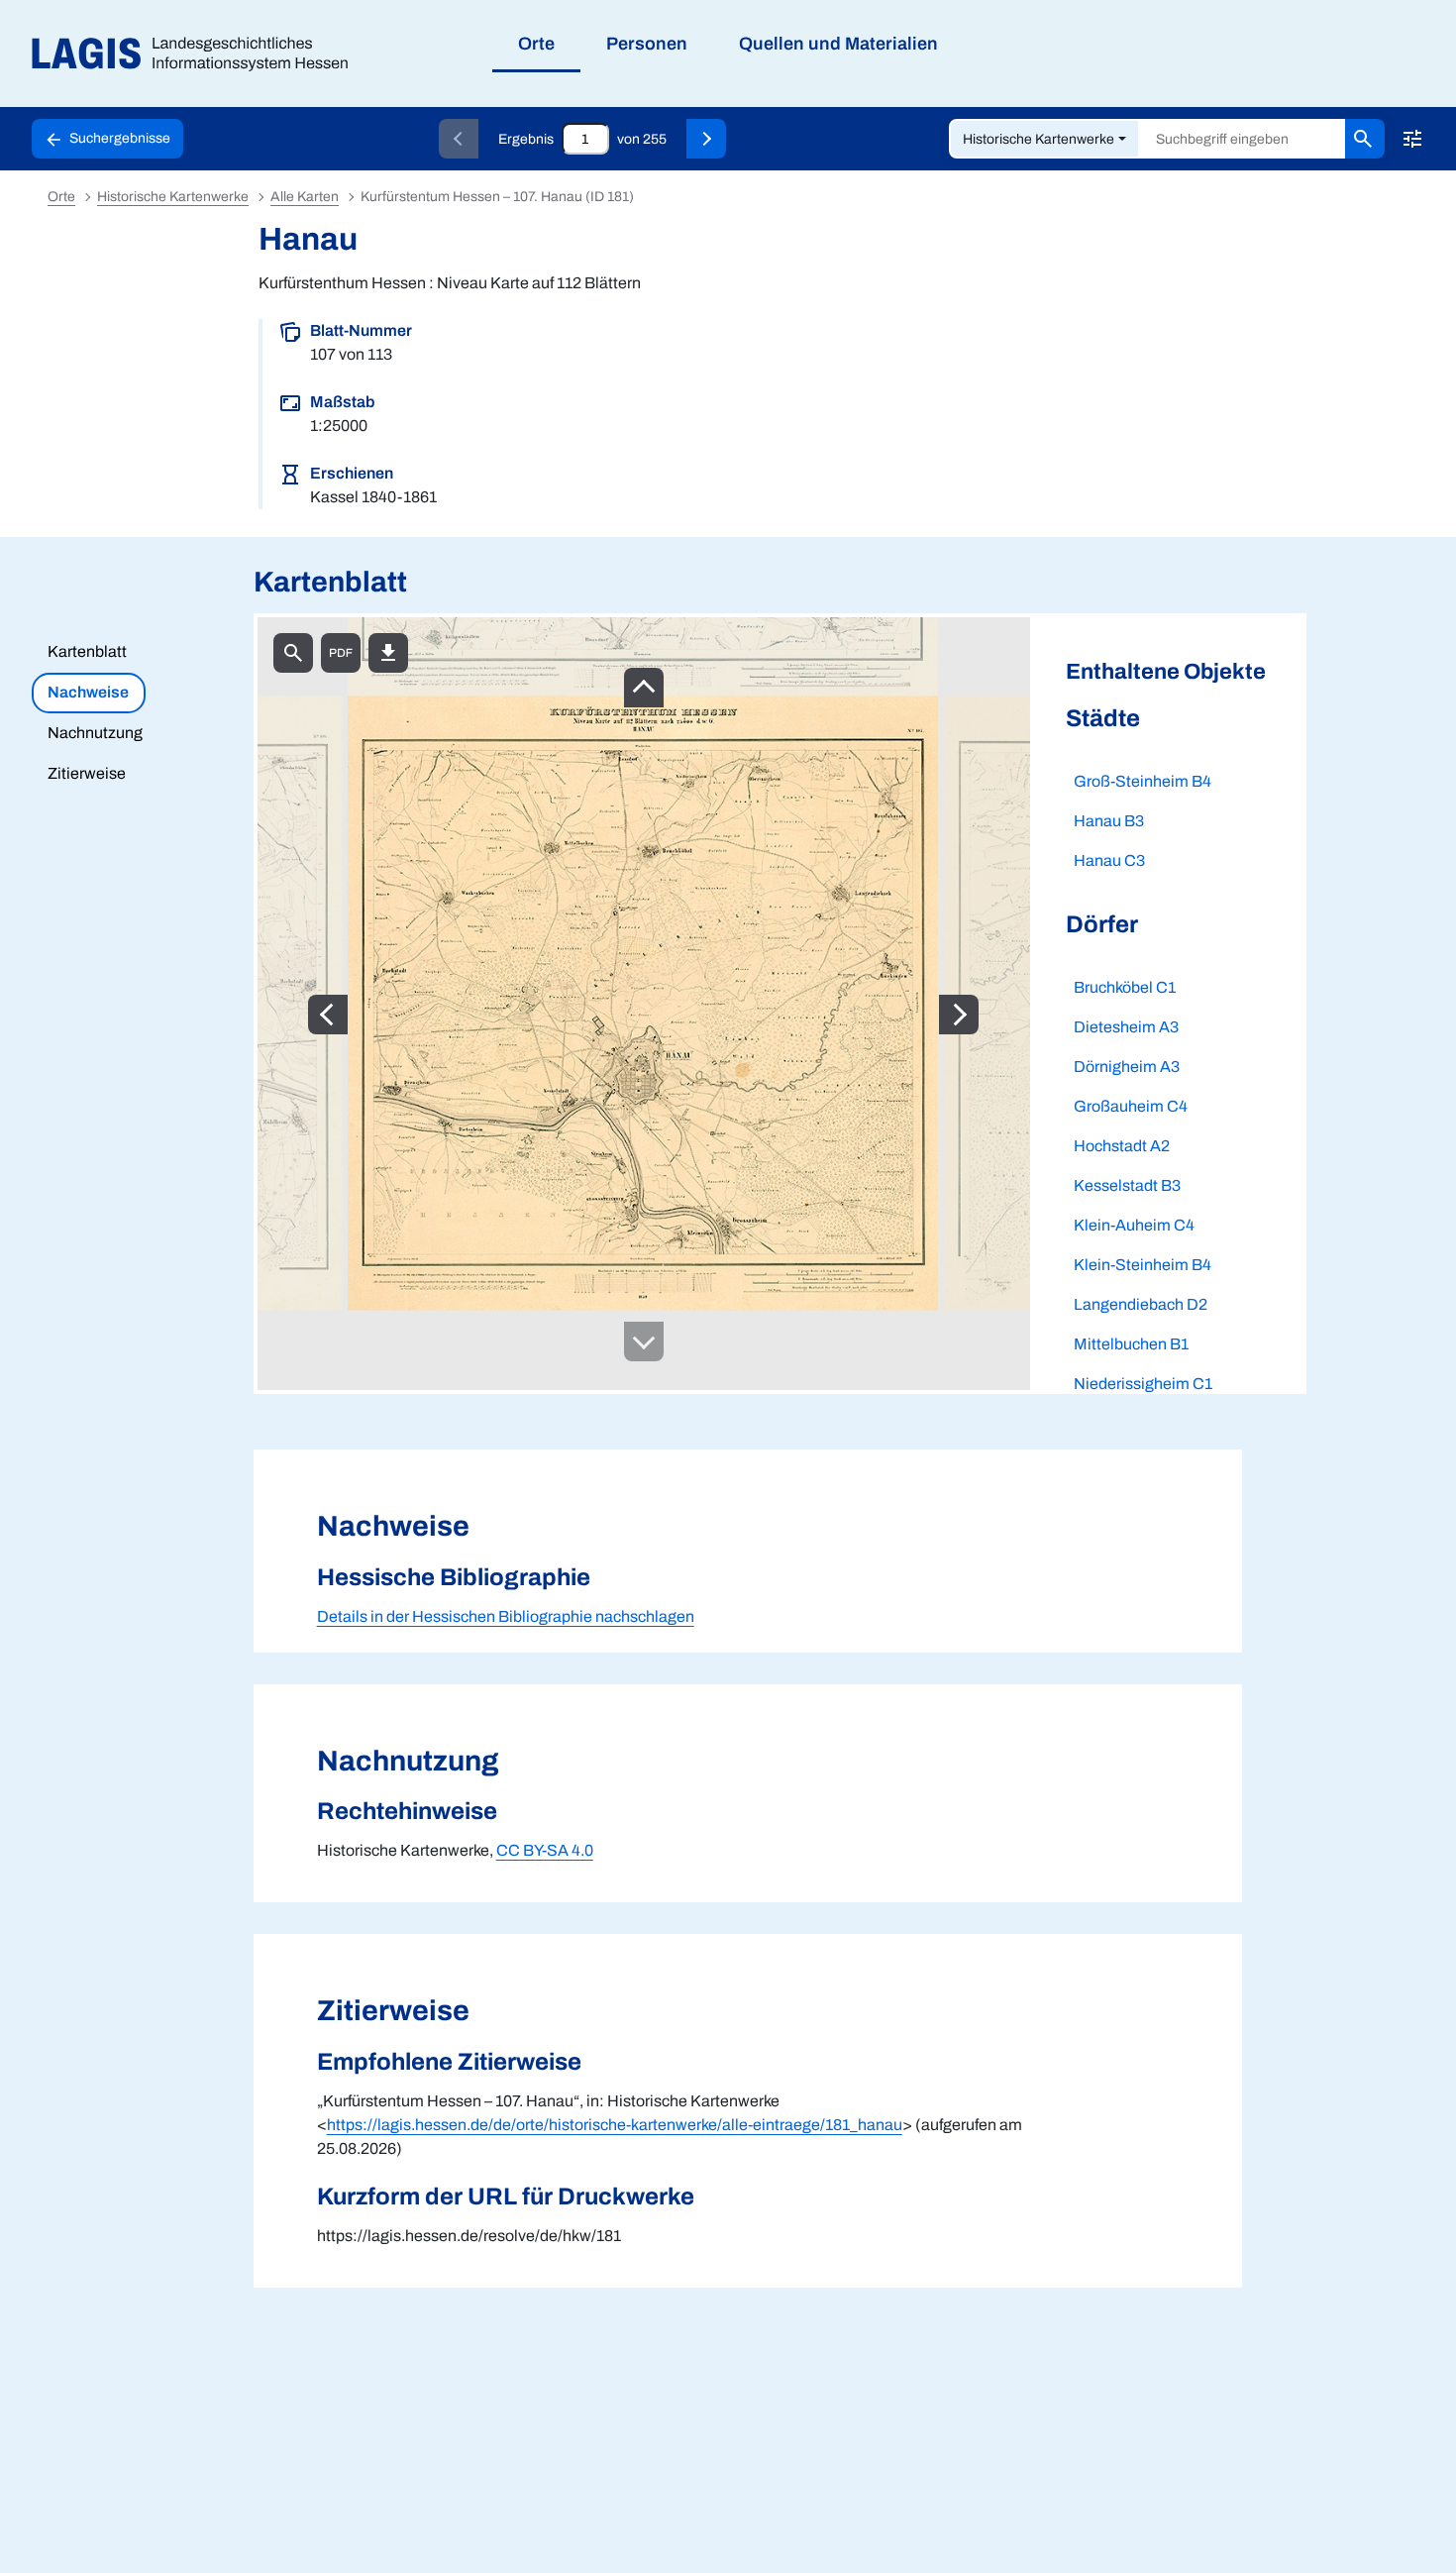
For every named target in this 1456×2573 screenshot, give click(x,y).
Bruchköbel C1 (1125, 987)
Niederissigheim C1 (1143, 1384)
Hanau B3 (1109, 821)
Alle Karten (305, 197)
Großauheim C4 (1131, 1106)
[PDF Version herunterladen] (341, 653)
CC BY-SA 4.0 (545, 1850)
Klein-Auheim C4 (1134, 1225)
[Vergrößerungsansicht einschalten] (293, 653)
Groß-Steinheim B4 (1143, 781)
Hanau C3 (1109, 860)
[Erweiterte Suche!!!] (1412, 139)
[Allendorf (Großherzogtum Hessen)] (706, 139)
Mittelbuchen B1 (1131, 1344)
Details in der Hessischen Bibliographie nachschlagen (506, 1616)
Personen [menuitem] (647, 44)
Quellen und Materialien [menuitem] (838, 44)
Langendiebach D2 (1141, 1304)
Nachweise (88, 692)
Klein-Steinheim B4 (1143, 1265)
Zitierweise (87, 773)
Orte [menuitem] (536, 44)
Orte (61, 197)
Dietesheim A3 (1126, 1027)
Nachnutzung (95, 733)
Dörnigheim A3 (1127, 1067)
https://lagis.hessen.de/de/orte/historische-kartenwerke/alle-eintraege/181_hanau (615, 2125)
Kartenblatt (87, 651)
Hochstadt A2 (1122, 1146)
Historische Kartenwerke (1039, 139)
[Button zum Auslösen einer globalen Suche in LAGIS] (1365, 139)
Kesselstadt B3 (1127, 1185)
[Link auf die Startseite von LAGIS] (198, 54)
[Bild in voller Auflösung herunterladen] (388, 653)
